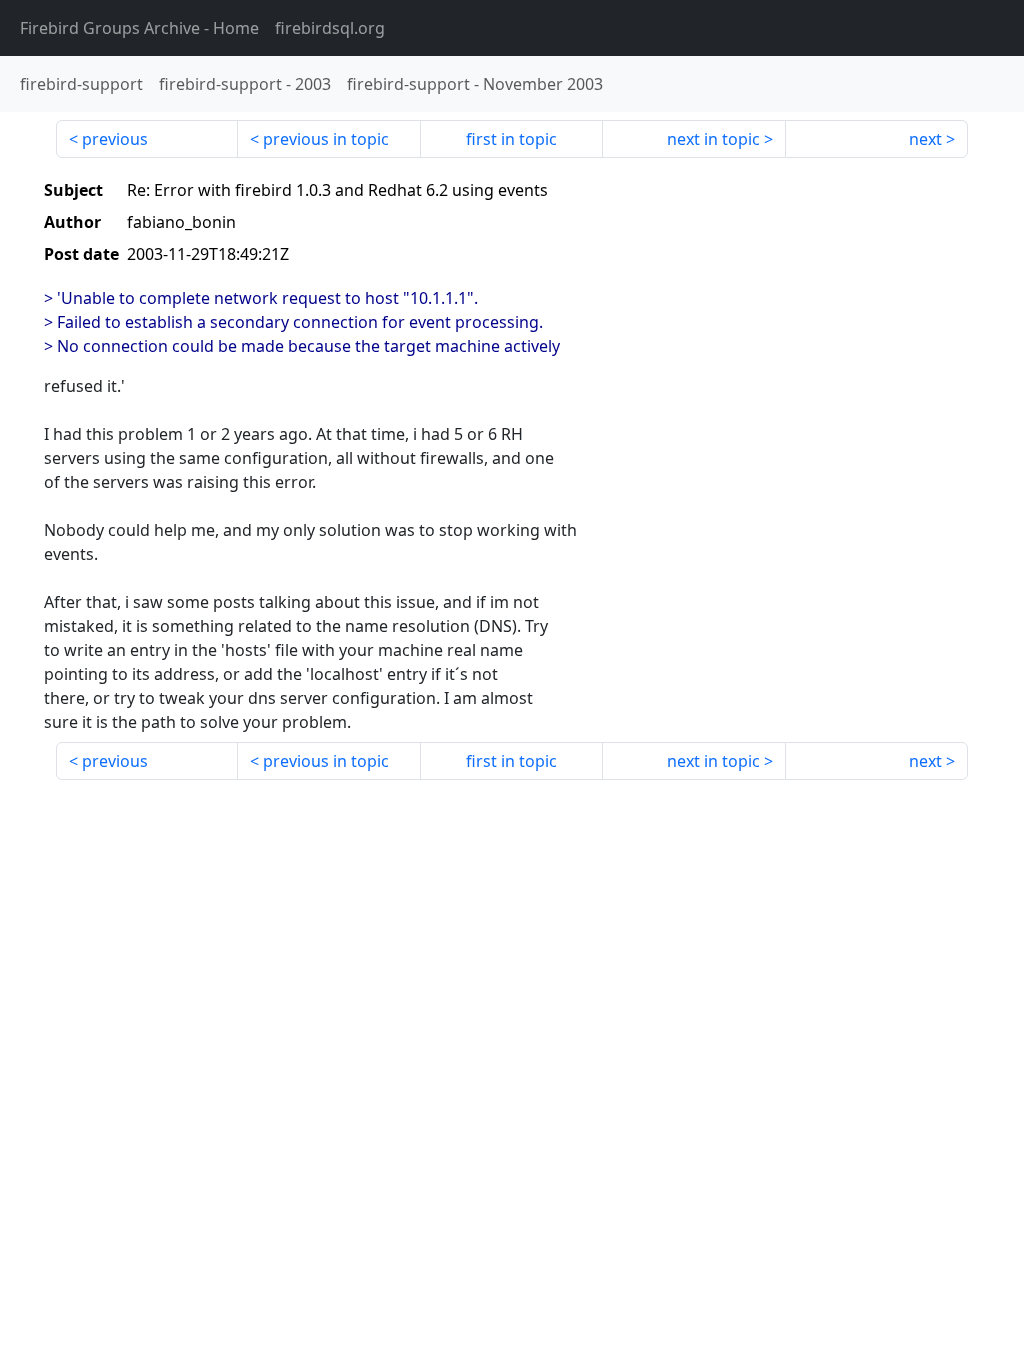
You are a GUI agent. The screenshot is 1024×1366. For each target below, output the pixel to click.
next (925, 139)
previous (115, 139)
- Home (139, 28)
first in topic (511, 139)
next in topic (713, 139)
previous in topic (326, 139)
